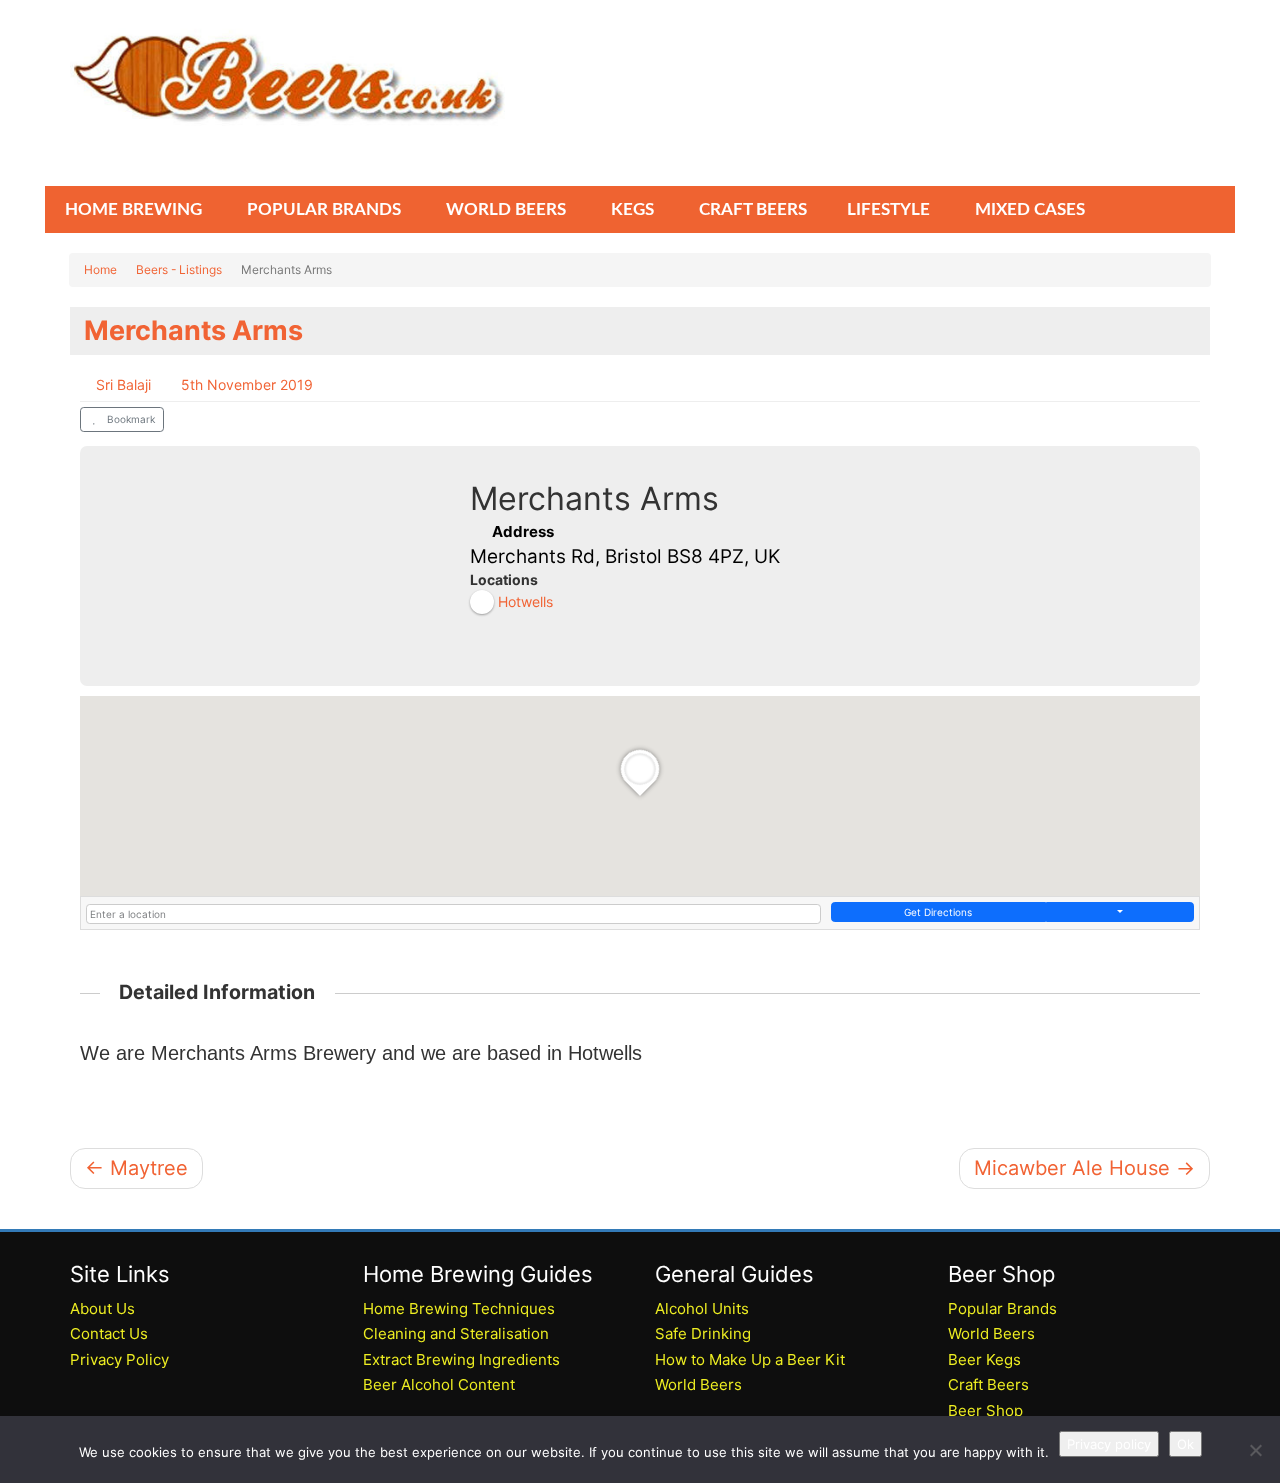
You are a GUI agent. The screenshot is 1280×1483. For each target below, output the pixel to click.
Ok (1185, 1444)
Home (100, 269)
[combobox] (453, 914)
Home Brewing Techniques (459, 1308)
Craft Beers (988, 1384)
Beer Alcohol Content (439, 1384)
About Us (102, 1308)
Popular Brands (1002, 1308)
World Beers (698, 1384)
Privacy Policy (119, 1359)
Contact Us (109, 1333)
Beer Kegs (984, 1359)
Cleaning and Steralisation (456, 1333)
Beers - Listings (179, 269)
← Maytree (136, 1168)
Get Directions (938, 912)
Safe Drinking (703, 1333)
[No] (1255, 1450)
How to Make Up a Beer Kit (750, 1359)
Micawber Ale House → (1084, 1168)
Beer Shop (985, 1410)
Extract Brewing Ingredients (461, 1359)
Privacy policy (1109, 1444)
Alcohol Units (702, 1308)
